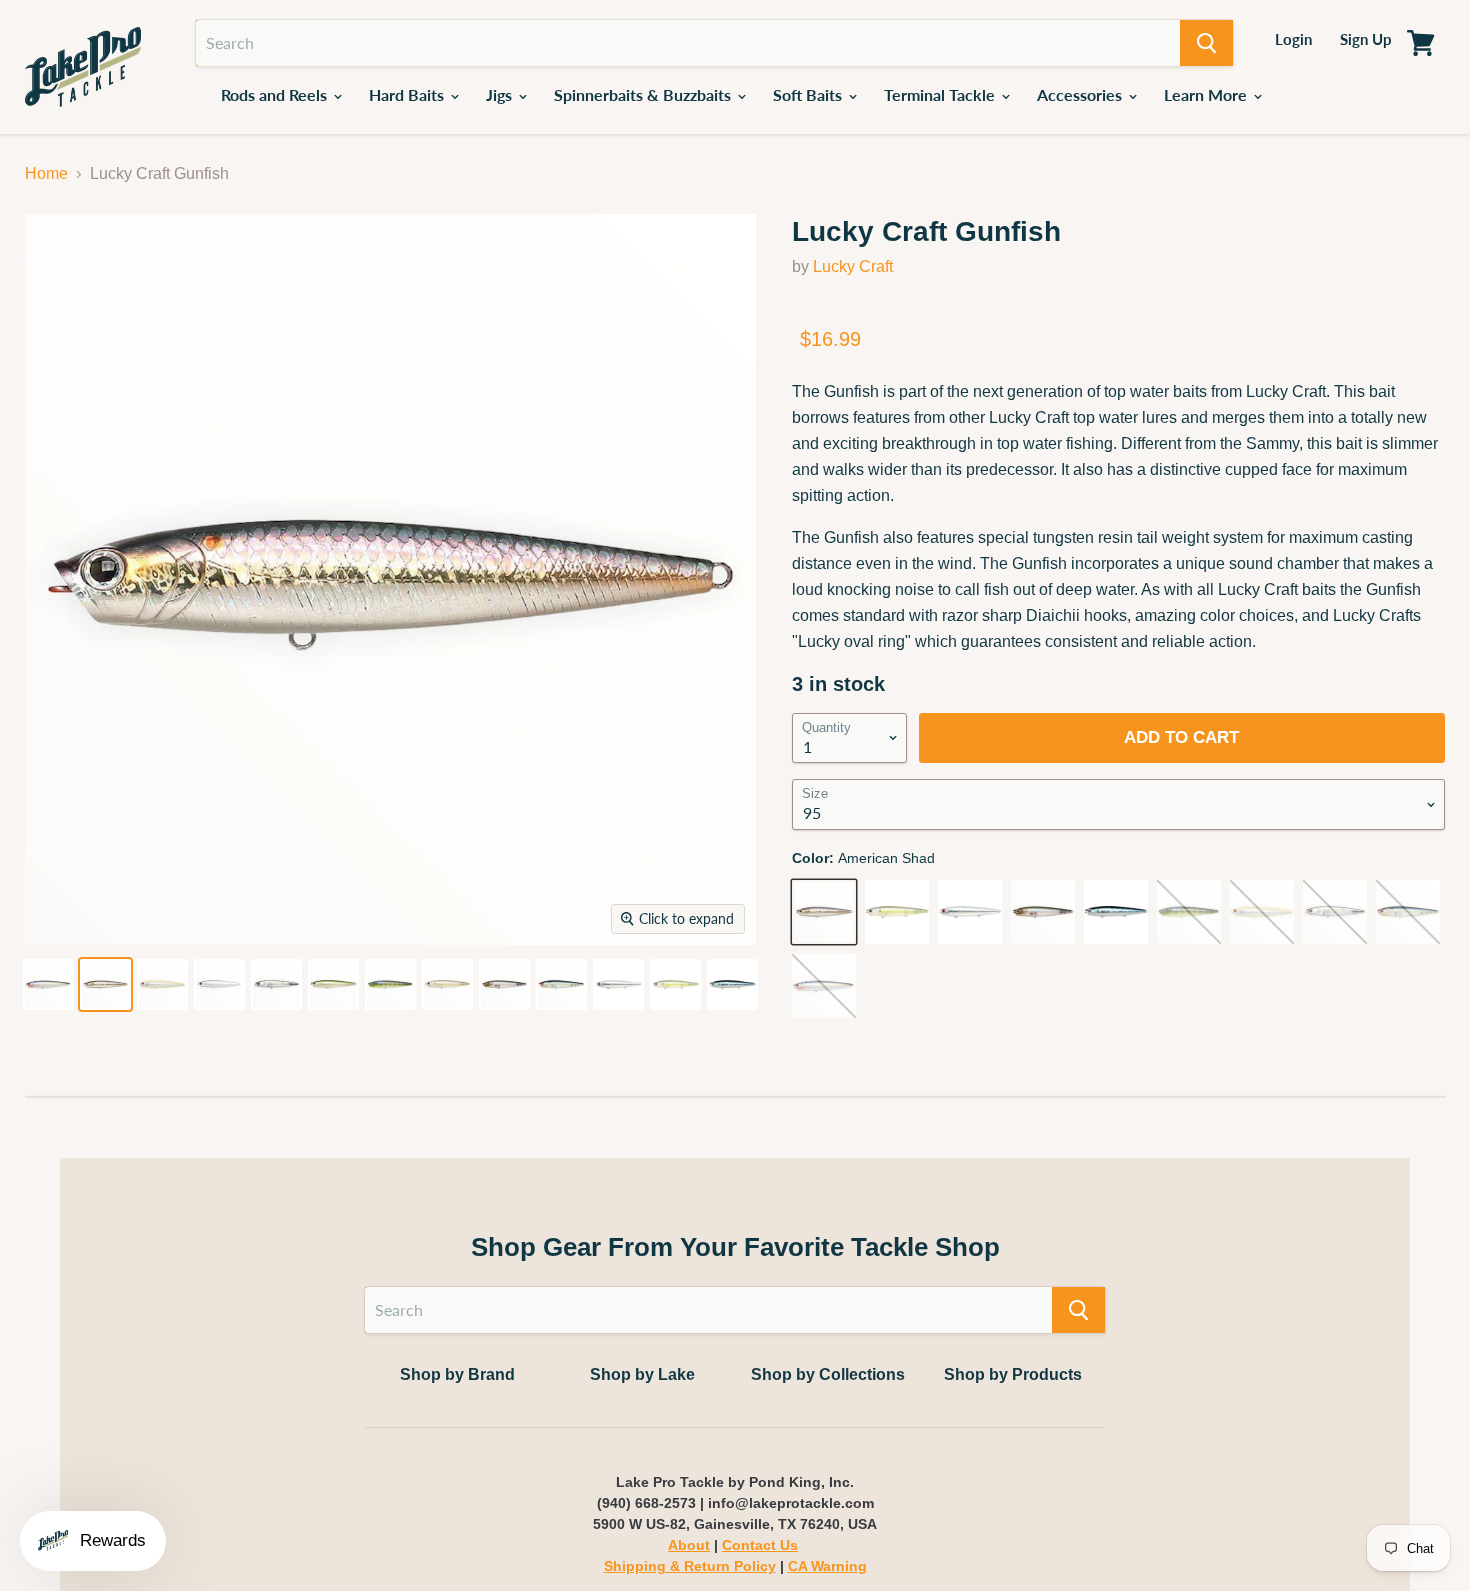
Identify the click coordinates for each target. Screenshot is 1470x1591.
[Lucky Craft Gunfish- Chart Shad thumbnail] (447, 984)
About (689, 1545)
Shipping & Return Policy (690, 1566)
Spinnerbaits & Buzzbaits (644, 94)
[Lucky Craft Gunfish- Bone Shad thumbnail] (162, 984)
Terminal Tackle (941, 94)
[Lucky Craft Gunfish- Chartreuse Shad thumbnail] (675, 984)
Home (46, 173)
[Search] (1206, 43)
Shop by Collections (828, 1374)
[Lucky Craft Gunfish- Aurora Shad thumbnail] (732, 984)
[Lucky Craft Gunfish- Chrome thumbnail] (219, 984)
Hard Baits (408, 94)
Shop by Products (1013, 1374)
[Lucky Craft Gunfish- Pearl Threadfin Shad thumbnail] (48, 984)
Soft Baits (809, 94)
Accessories (1081, 94)
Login (1293, 39)
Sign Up (1366, 39)
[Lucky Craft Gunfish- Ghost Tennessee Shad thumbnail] (276, 984)
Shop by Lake (642, 1374)
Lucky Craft (853, 266)
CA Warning (827, 1566)
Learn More (1207, 94)
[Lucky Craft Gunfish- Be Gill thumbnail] (390, 984)
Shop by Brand (457, 1374)
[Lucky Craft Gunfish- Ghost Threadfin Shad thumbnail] (561, 984)
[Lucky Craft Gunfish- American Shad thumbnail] (105, 984)
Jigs (501, 94)
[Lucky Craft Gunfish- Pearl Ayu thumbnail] (333, 984)
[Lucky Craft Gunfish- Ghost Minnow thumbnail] (504, 984)
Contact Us (760, 1545)
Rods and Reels (276, 94)
